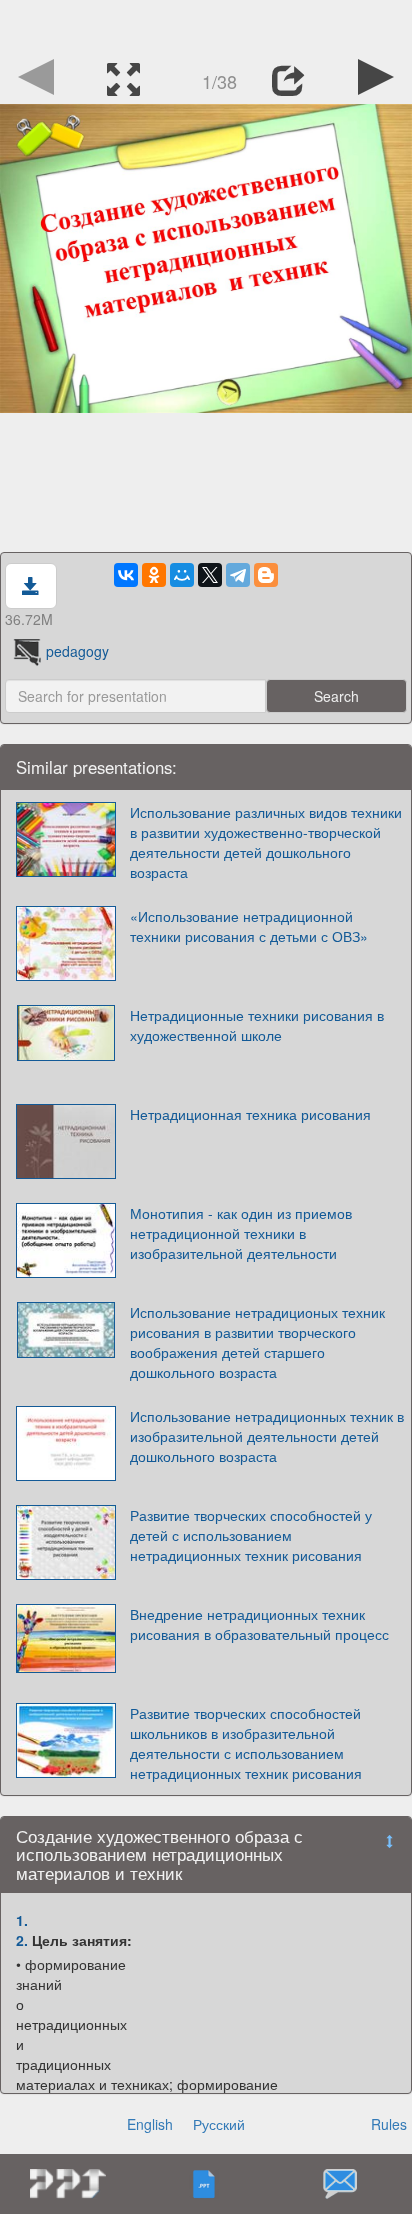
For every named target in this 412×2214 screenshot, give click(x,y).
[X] (210, 575)
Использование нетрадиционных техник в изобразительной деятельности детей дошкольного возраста (267, 1436)
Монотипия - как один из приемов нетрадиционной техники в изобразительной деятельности (241, 1233)
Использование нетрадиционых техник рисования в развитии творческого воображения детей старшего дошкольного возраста (257, 1342)
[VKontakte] (126, 575)
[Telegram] (238, 575)
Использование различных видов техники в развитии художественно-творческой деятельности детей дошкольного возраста (266, 842)
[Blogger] (266, 575)
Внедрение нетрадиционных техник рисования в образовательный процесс (259, 1624)
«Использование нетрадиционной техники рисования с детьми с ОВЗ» (249, 926)
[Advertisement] (206, 25)
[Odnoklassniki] (154, 575)
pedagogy (77, 651)
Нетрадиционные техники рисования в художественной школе (257, 1025)
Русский (219, 2124)
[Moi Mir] (182, 575)
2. (22, 1940)
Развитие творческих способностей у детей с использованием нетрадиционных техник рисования (251, 1535)
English (150, 2124)
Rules (389, 2124)
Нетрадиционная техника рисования (250, 1114)
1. (22, 1920)
